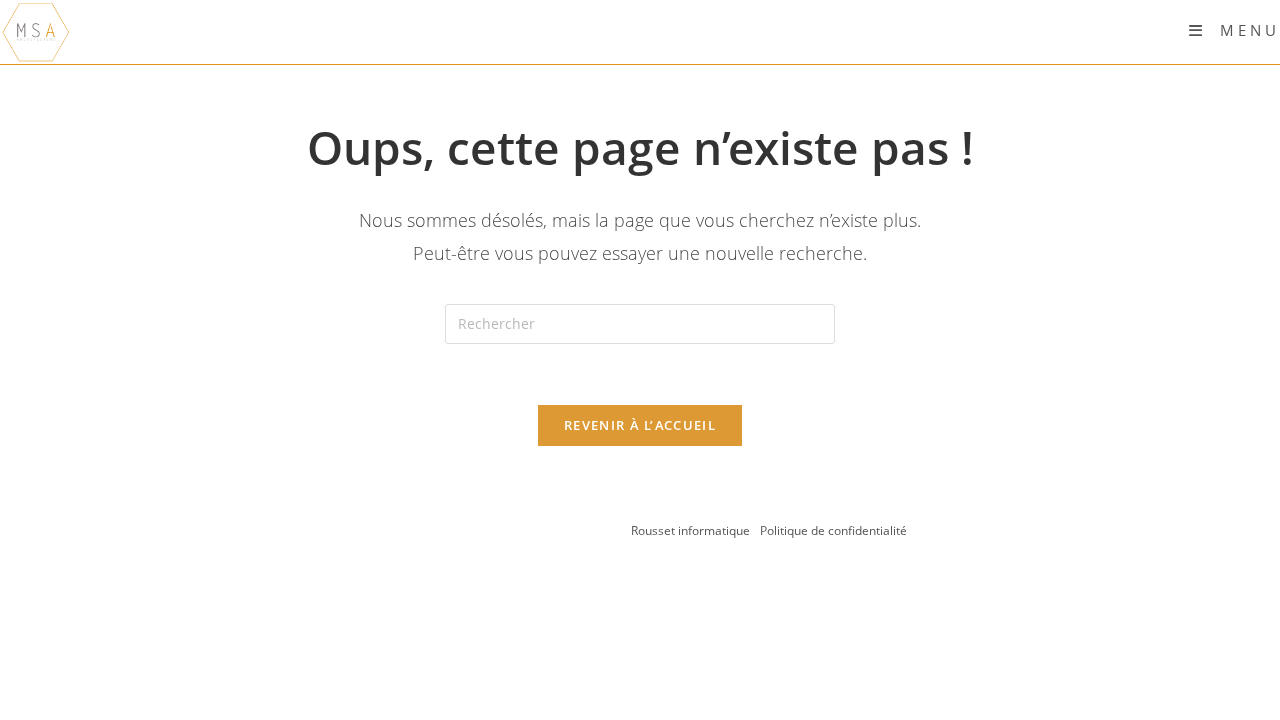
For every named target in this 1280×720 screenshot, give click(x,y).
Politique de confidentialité (833, 530)
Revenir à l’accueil (640, 425)
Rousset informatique (692, 530)
